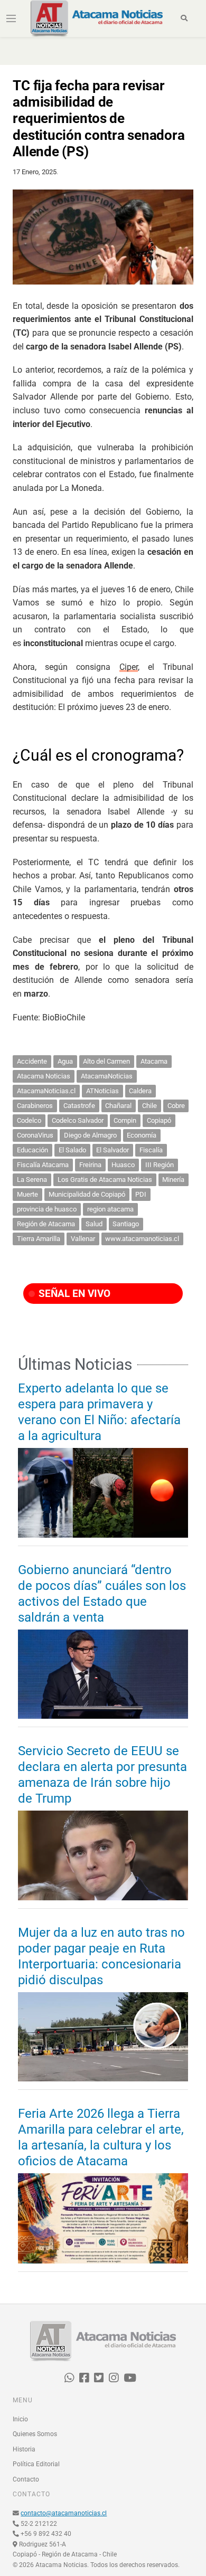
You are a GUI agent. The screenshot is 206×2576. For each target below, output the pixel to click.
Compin (125, 1120)
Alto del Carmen (106, 1061)
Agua (65, 1061)
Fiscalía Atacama (43, 1165)
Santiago (126, 1224)
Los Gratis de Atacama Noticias (105, 1180)
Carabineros (35, 1106)
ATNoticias (102, 1091)
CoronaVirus (35, 1135)
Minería (173, 1180)
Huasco (123, 1165)
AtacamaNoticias (107, 1076)
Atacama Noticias (44, 1076)
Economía (142, 1135)
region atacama (110, 1209)
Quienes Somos (35, 2434)
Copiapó (159, 1120)
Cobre (176, 1106)
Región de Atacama (46, 1224)
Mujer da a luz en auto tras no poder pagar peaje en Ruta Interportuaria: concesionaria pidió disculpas (101, 1956)
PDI (141, 1194)
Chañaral (118, 1106)
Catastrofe (79, 1106)
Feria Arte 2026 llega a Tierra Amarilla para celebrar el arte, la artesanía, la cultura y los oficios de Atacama (101, 2137)
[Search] (185, 18)
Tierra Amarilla (39, 1239)
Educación (32, 1150)
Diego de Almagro (90, 1135)
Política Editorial (36, 2464)
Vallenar (83, 1239)
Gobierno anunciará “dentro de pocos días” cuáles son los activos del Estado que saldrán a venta (102, 1594)
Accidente (32, 1061)
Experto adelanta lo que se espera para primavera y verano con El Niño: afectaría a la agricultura (99, 1412)
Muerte (27, 1194)
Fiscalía (151, 1150)
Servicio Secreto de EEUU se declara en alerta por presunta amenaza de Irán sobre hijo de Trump (102, 1775)
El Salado (72, 1150)
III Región (160, 1165)
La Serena (32, 1180)
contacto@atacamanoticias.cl (64, 2513)
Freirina (90, 1165)
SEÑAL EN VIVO (73, 1294)
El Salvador (113, 1150)
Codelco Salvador (78, 1120)
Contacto (26, 2479)
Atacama (154, 1061)
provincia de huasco (47, 1209)
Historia (24, 2449)
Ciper (129, 667)
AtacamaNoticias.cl (46, 1091)
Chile (149, 1106)
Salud (94, 1224)
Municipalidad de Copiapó (87, 1194)
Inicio (20, 2419)
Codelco (29, 1120)
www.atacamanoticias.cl (142, 1239)
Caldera (140, 1091)
